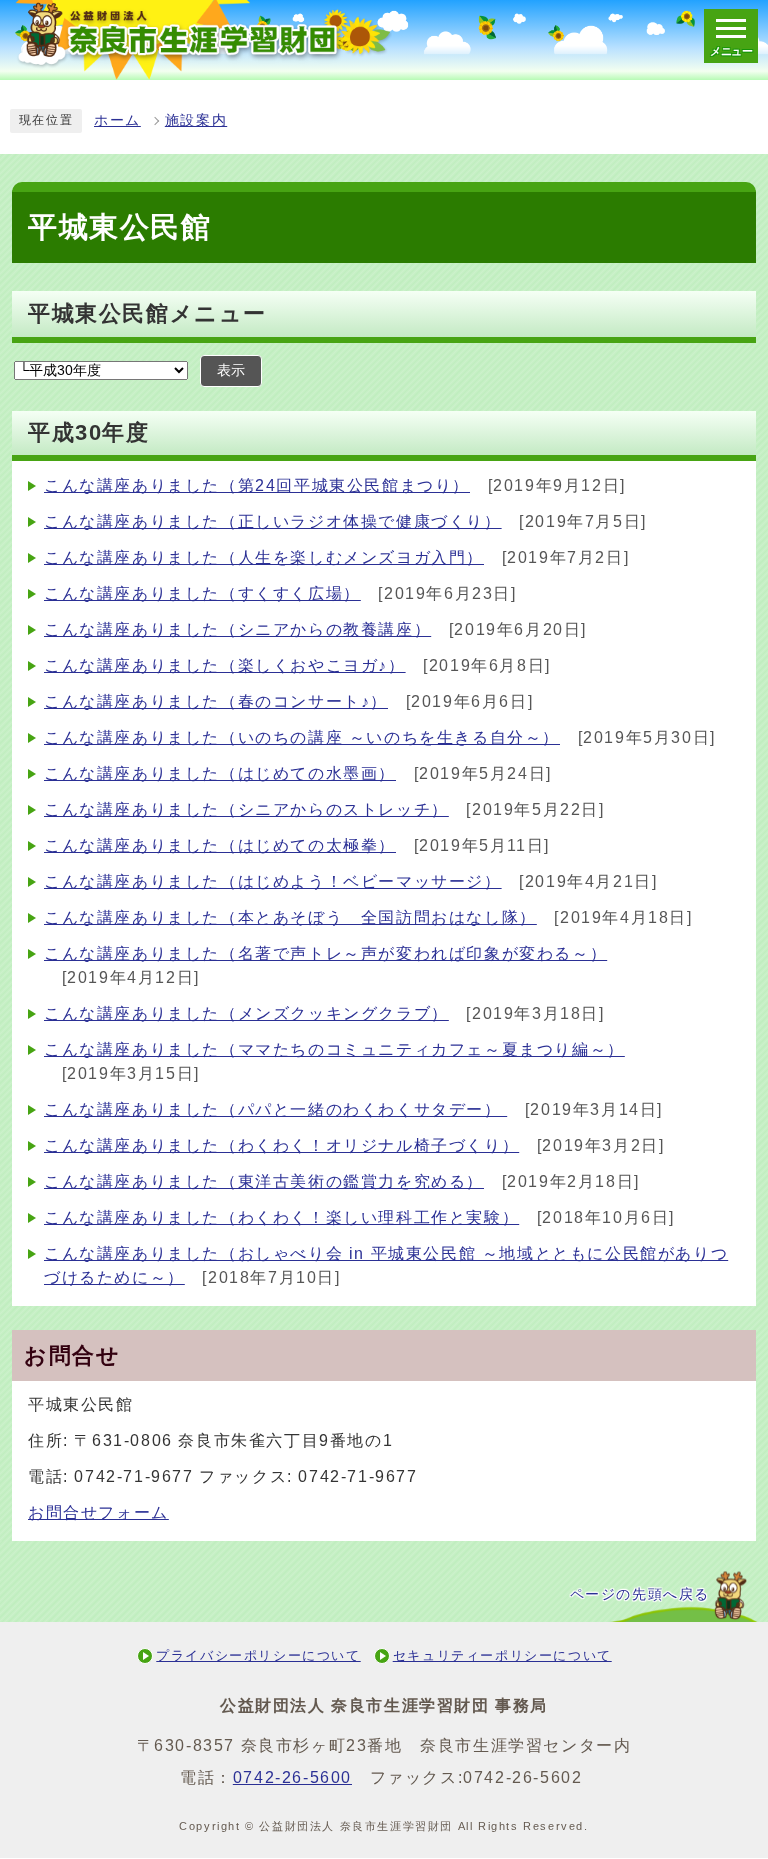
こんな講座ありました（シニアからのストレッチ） (246, 809)
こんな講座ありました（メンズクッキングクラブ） (246, 1013)
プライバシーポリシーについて (258, 1655)
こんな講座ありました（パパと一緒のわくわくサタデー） (275, 1109)
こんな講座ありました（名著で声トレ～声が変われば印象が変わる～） (325, 953)
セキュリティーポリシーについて (502, 1655)
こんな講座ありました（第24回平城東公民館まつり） (257, 485)
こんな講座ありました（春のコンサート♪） (216, 701)
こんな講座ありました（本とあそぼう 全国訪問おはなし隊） (290, 917)
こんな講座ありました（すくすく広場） (202, 593)
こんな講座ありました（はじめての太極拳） (220, 845)
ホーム (117, 120)
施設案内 (196, 120)
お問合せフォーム (98, 1512)
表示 (231, 370)
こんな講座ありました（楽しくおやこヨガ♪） (225, 665)
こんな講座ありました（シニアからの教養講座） (237, 629)
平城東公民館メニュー (147, 313)
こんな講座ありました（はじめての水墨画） (220, 773)
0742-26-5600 (292, 1777)
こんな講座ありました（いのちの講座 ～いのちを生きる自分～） (302, 737)
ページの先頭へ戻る (640, 1594)
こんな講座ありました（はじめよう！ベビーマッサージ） (273, 881)
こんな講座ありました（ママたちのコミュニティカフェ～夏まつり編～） (334, 1049)
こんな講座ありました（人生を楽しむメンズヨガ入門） (264, 557)
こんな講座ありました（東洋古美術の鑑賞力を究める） (264, 1181)
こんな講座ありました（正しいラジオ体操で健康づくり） (273, 521)
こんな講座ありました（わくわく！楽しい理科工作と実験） (281, 1217)
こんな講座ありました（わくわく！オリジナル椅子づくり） (281, 1145)
